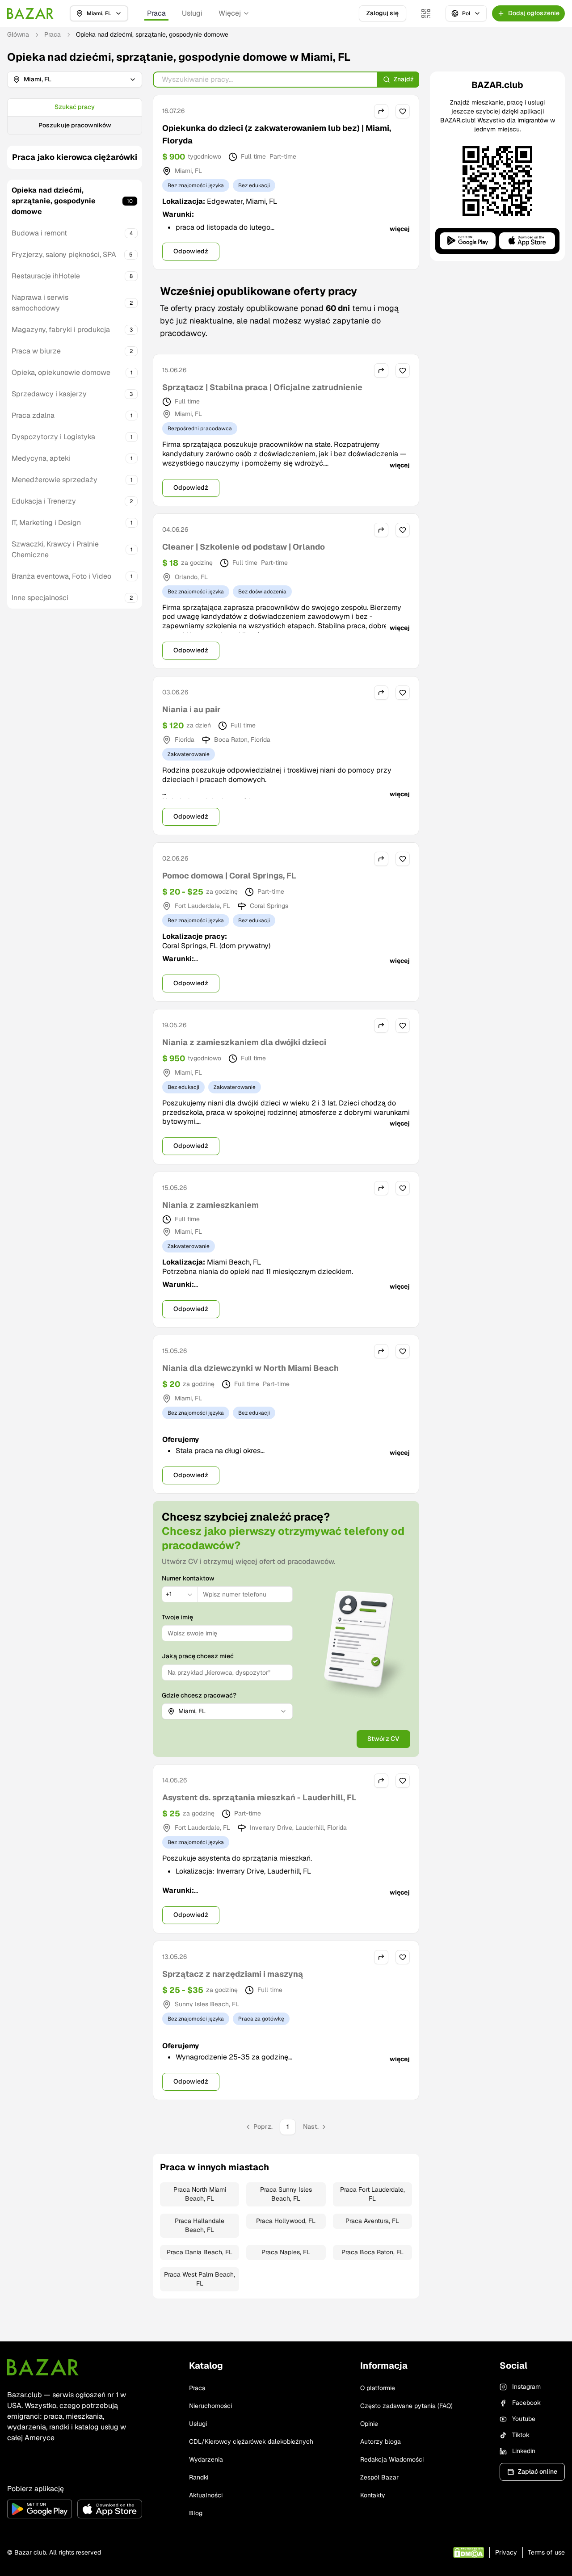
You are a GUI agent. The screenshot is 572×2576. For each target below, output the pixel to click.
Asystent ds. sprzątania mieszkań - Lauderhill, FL (259, 1797)
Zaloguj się (383, 13)
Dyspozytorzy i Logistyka (53, 437)
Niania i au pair (191, 709)
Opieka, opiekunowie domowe (61, 372)
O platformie (378, 2388)
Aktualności (206, 2495)
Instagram (526, 2387)
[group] (75, 117)
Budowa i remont (39, 233)
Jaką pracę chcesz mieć (198, 1656)
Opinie (369, 2424)
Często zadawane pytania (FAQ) (406, 2406)
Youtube (524, 2419)
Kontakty (373, 2495)
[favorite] (403, 111)
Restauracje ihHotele (46, 276)
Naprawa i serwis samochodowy (40, 303)
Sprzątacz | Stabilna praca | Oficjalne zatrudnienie (262, 387)
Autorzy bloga (381, 2442)
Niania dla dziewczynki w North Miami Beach (250, 1368)
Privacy (506, 2552)
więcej (400, 229)
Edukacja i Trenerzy (44, 501)
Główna (18, 34)
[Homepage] (30, 13)
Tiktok (521, 2435)
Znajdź (404, 79)
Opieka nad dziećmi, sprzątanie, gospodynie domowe (54, 201)
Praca (156, 13)
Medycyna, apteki (41, 458)
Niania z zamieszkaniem (210, 1205)
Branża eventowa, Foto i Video (61, 576)
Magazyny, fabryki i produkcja (61, 330)
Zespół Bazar (379, 2477)
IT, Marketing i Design (46, 523)
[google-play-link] (40, 2509)
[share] (381, 111)
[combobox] (180, 1594)
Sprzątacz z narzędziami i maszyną (233, 1974)
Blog (196, 2513)
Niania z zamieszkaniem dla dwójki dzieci (244, 1042)
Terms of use (546, 2552)
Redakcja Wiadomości (392, 2459)
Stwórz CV (383, 1739)
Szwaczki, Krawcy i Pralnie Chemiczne (55, 549)
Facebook (526, 2403)
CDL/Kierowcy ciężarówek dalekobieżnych (251, 2442)
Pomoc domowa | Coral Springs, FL (229, 876)
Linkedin (524, 2451)
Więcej (230, 13)
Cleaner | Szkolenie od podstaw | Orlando (244, 547)
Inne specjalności (40, 598)
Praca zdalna (33, 415)
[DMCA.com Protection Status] (469, 2553)
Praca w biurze (36, 351)
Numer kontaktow (188, 1578)
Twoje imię (177, 1617)
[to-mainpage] (43, 2367)
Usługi (192, 13)
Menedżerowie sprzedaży (55, 480)
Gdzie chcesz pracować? (199, 1695)
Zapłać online (538, 2471)
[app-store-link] (110, 2509)
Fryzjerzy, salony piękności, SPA (64, 254)
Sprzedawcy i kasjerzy (49, 394)
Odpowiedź (191, 251)
